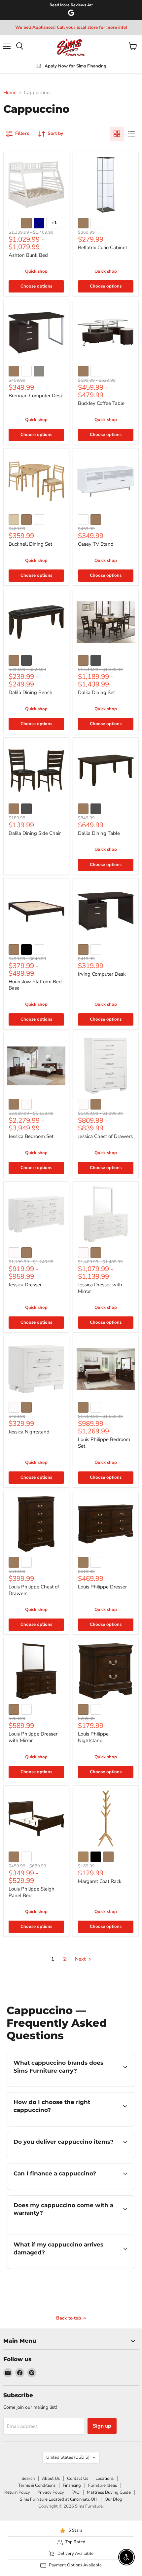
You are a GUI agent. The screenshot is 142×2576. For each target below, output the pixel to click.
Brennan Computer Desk (36, 396)
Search (28, 2478)
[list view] (131, 134)
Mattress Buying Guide (109, 2492)
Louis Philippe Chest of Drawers (34, 1590)
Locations (105, 2478)
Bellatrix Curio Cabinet (103, 248)
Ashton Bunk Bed (28, 255)
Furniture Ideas (103, 2485)
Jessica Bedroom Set (31, 1136)
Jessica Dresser (25, 1285)
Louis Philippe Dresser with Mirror (33, 1737)
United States (68, 2457)
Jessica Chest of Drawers (105, 1136)
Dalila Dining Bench (31, 692)
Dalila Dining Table (99, 833)
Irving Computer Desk (102, 974)
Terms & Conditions (37, 2485)
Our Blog (113, 2499)
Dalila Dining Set (96, 692)
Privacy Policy (51, 2492)
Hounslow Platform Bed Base (35, 985)
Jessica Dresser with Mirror (100, 1288)
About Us (51, 2478)
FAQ (75, 2492)
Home (10, 93)
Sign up (102, 2426)
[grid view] (117, 134)
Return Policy (17, 2492)
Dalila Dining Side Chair (35, 833)
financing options (60, 2188)
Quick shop (36, 271)
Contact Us (78, 2478)
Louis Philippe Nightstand (93, 1737)
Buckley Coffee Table (101, 403)
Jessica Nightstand (29, 1432)
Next (81, 1959)
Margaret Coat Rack (100, 1881)
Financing (72, 2485)
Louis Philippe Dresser (102, 1587)
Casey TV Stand (96, 544)
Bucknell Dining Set (30, 544)
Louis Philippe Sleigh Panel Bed (32, 1892)
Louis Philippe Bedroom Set (104, 1443)
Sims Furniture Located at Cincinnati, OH (59, 2499)
